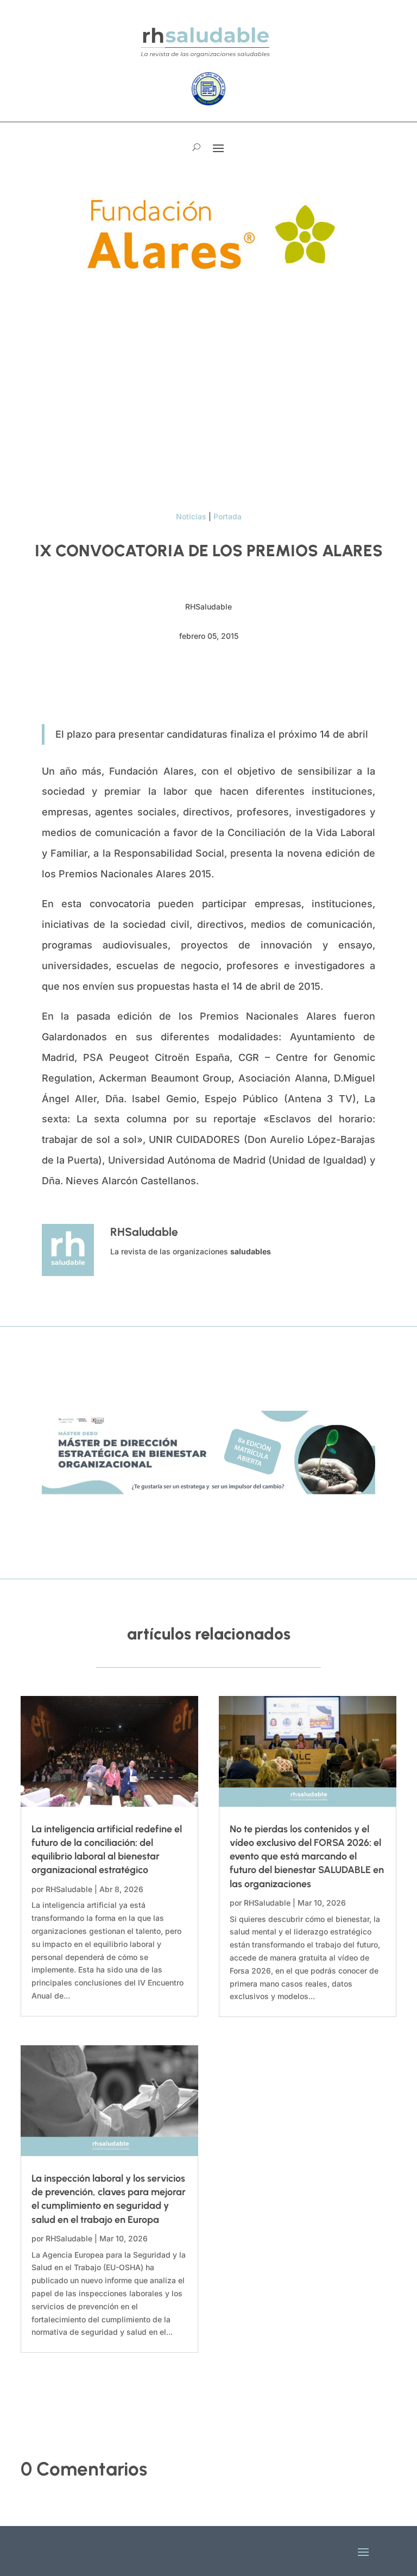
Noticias (191, 516)
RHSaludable (69, 1889)
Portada (228, 516)
